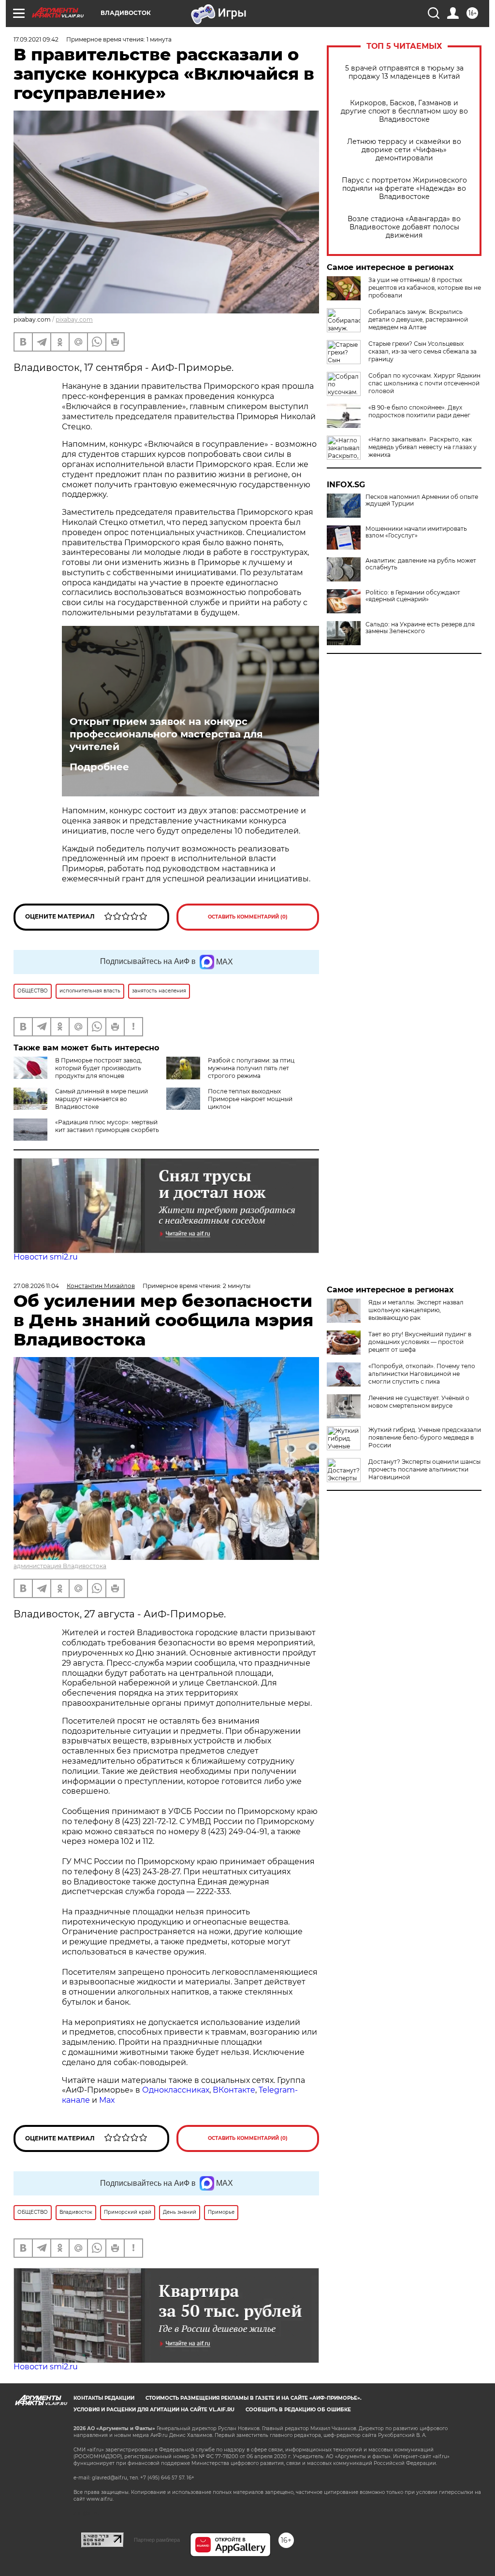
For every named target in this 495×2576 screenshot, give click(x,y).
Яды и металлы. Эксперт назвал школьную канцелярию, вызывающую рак (416, 1310)
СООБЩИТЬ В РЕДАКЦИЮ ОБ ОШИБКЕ (298, 2410)
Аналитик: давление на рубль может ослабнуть (421, 564)
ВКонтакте (234, 2090)
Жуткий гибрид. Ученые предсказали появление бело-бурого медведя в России (425, 1437)
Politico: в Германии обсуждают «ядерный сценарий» (413, 596)
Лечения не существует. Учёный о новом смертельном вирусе (419, 1402)
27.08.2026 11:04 (36, 1286)
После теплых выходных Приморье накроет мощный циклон (250, 1099)
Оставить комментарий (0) (248, 917)
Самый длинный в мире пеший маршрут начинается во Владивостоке (102, 1099)
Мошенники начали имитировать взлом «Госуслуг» (416, 532)
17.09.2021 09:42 (36, 39)
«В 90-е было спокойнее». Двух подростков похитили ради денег (419, 411)
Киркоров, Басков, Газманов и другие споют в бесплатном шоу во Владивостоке (404, 111)
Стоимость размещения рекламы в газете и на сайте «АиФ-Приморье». (254, 2398)
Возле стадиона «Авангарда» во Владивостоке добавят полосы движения (404, 227)
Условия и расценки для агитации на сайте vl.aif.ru (154, 2410)
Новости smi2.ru (46, 1257)
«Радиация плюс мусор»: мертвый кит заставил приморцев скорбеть (107, 1126)
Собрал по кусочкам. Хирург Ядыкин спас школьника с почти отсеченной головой (424, 383)
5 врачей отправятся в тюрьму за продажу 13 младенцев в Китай (404, 72)
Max (107, 2100)
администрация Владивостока (60, 1566)
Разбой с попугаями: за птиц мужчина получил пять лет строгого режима (251, 1068)
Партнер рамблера (157, 2540)
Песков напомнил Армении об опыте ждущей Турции (422, 500)
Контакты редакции (104, 2398)
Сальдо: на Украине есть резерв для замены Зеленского (420, 628)
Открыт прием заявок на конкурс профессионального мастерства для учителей (166, 734)
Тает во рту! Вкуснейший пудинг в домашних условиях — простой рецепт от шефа (420, 1342)
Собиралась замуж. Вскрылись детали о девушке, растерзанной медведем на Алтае (418, 319)
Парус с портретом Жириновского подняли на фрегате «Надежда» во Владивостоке (404, 189)
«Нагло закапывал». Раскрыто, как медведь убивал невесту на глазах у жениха (422, 447)
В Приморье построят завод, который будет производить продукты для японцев (99, 1068)
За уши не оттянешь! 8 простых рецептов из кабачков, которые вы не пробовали (425, 288)
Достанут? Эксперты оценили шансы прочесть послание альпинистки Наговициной (424, 1469)
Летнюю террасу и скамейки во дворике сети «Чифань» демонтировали (404, 150)
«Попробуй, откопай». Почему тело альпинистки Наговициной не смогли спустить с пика (422, 1374)
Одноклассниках (176, 2090)
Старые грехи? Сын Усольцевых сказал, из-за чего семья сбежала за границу (422, 351)
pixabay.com (74, 319)
